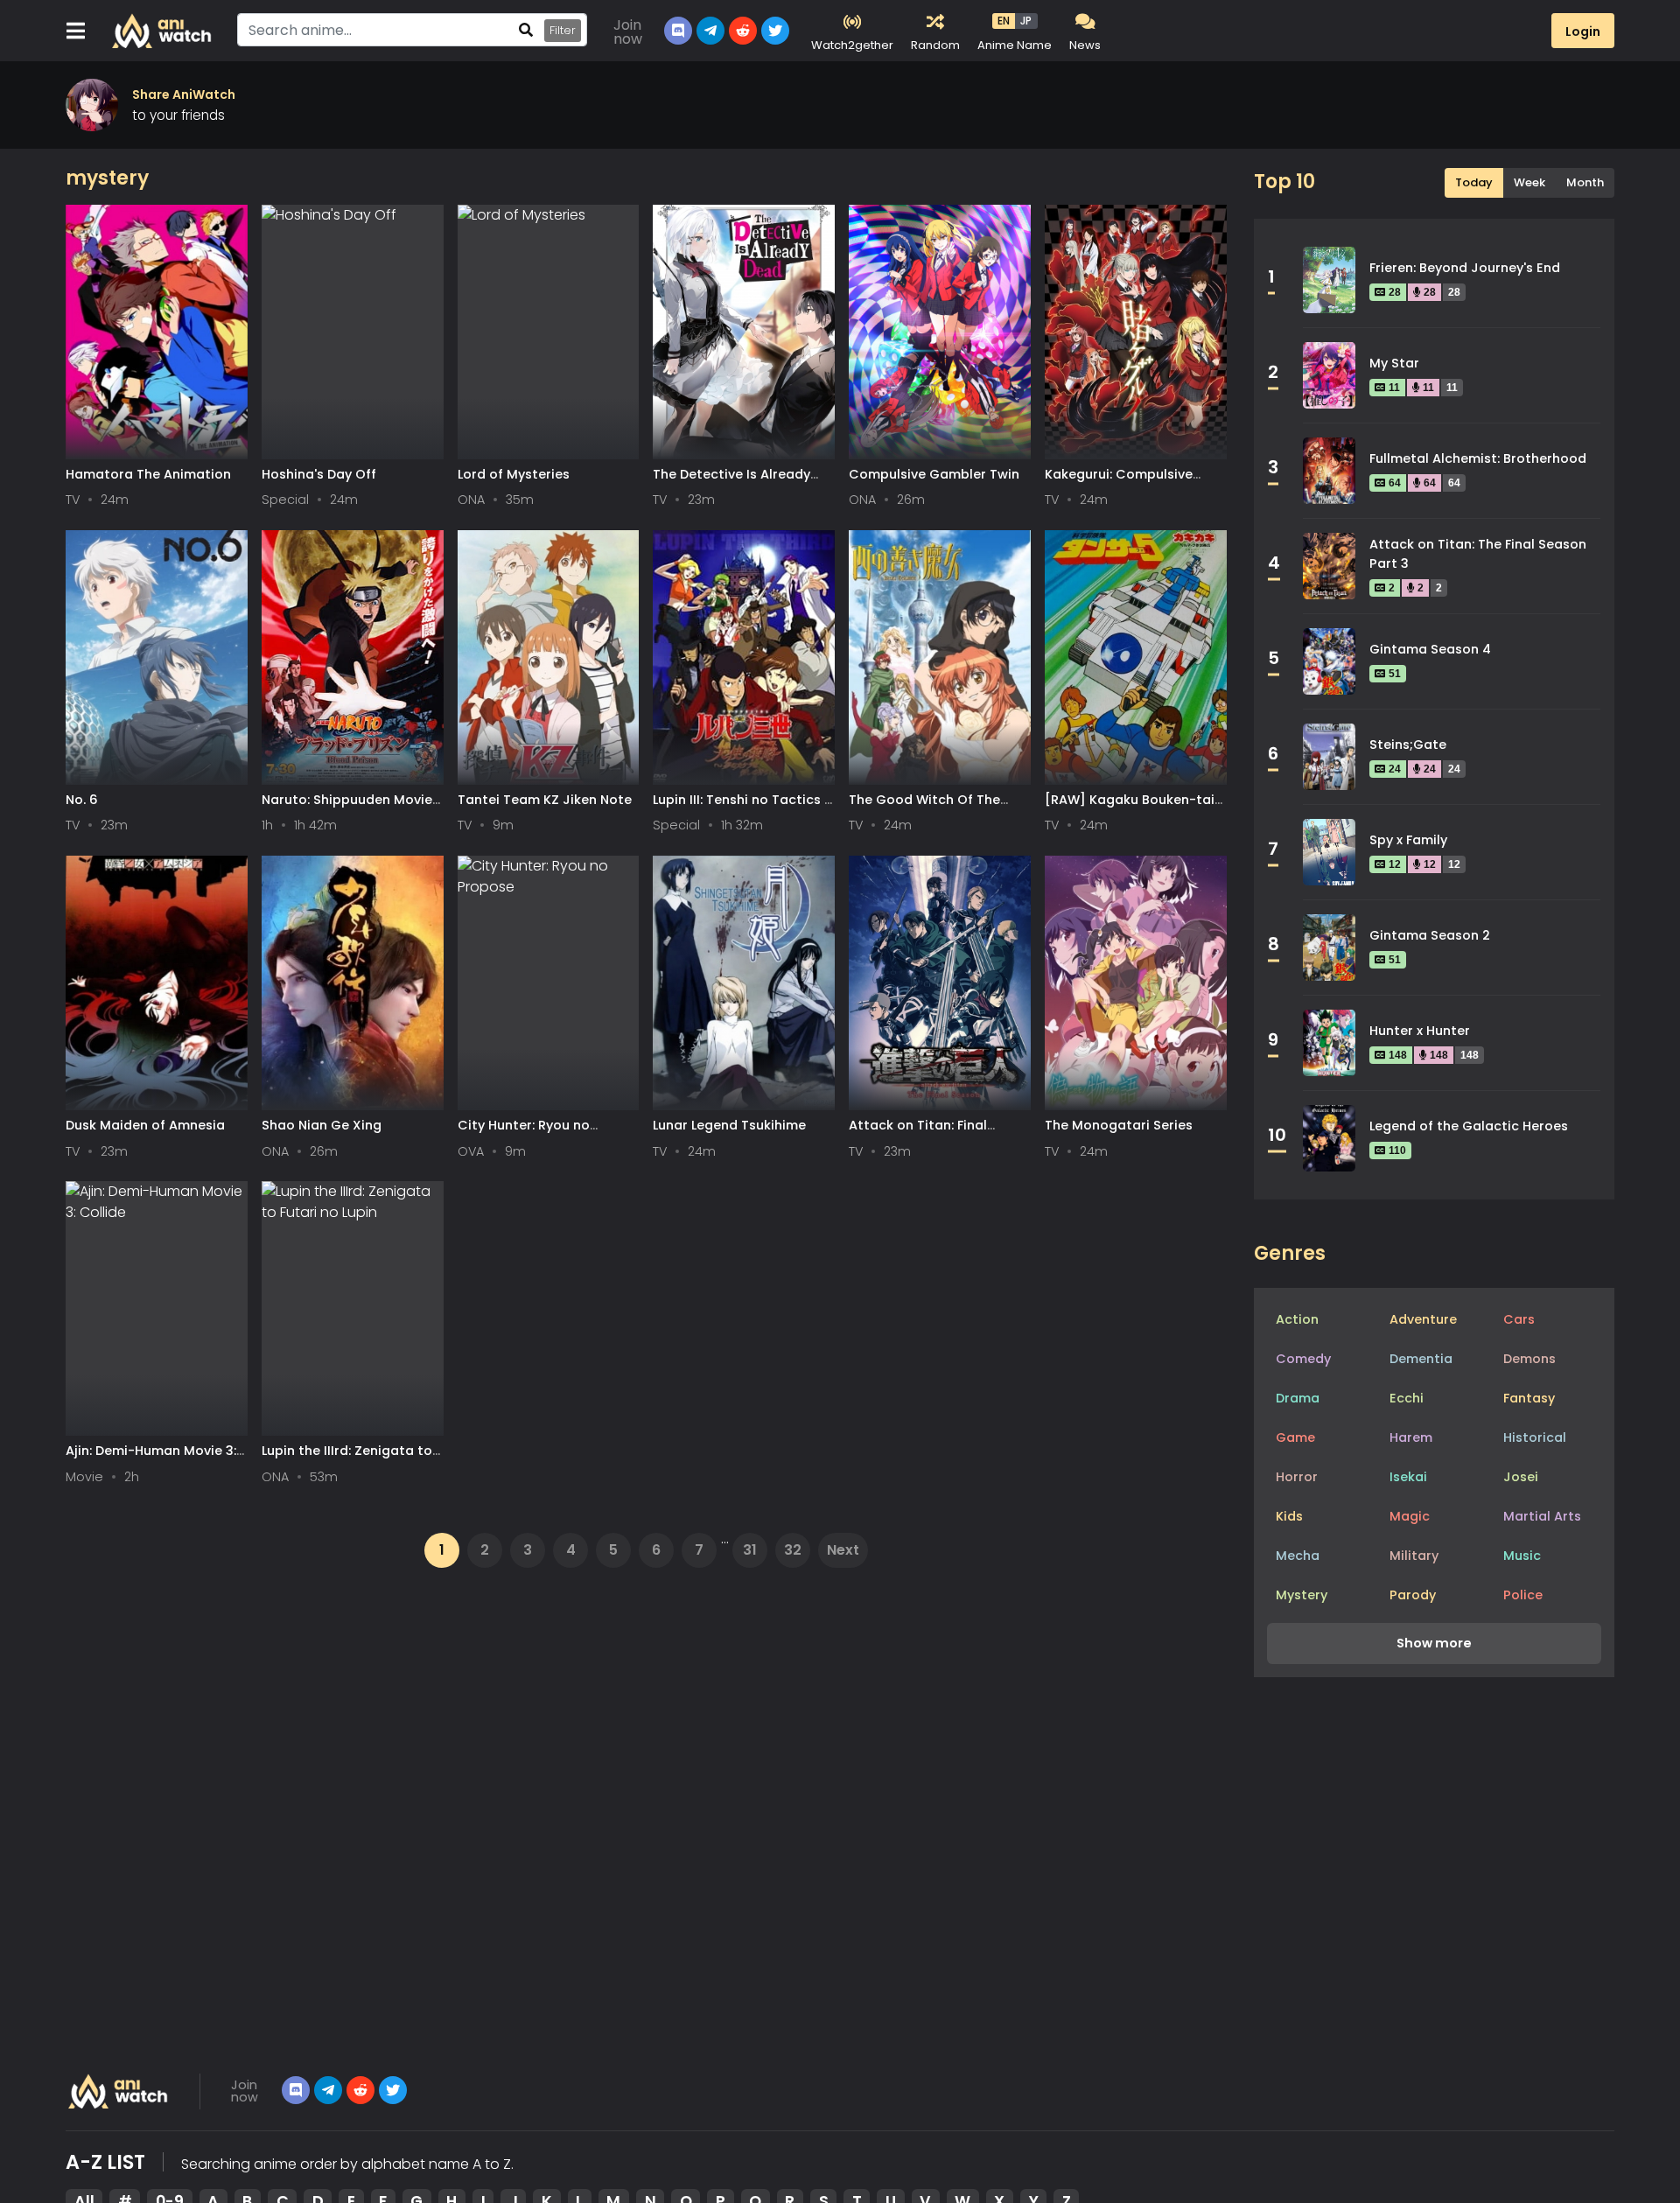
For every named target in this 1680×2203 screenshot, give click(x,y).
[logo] (119, 2091)
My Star (1394, 363)
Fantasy (1529, 1398)
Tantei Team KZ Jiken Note (545, 800)
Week (1529, 182)
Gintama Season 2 (1430, 935)
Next (843, 1550)
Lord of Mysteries (514, 474)
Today (1474, 182)
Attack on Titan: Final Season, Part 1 (918, 1133)
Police (1523, 1595)
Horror (1297, 1477)
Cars (1519, 1319)
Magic (1410, 1516)
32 (793, 1550)
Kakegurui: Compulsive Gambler (1119, 483)
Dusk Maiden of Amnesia (145, 1125)
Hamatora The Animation (148, 474)
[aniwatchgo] (393, 2090)
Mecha (1298, 1556)
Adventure (1423, 1319)
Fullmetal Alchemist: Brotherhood (1478, 458)
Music (1522, 1556)
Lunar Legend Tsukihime (729, 1125)
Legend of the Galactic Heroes (1469, 1126)
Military (1414, 1556)
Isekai (1408, 1477)
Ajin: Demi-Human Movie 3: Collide (151, 1459)
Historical (1535, 1437)
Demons (1529, 1359)
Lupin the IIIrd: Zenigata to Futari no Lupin (347, 1459)
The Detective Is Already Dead (731, 483)
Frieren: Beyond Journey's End (1465, 268)
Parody (1413, 1595)
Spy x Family (1408, 840)
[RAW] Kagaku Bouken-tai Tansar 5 (1130, 808)
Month (1585, 182)
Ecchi (1407, 1398)
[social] (296, 2090)
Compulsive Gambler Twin (934, 474)
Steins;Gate (1408, 745)
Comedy (1303, 1359)
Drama (1298, 1398)
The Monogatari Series (1119, 1125)
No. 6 (82, 800)
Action (1297, 1319)
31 (750, 1550)
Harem (1411, 1437)
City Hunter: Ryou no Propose (524, 1133)
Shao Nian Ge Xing (322, 1125)
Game (1295, 1437)
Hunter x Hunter (1420, 1031)
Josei (1521, 1477)
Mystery (1302, 1595)
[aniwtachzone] (360, 2090)
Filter (563, 30)
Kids (1289, 1516)
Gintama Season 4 (1430, 649)
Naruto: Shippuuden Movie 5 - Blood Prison (347, 808)
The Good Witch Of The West (924, 808)
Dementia (1421, 1359)
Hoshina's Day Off (319, 474)
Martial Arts (1542, 1516)
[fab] (328, 2090)
